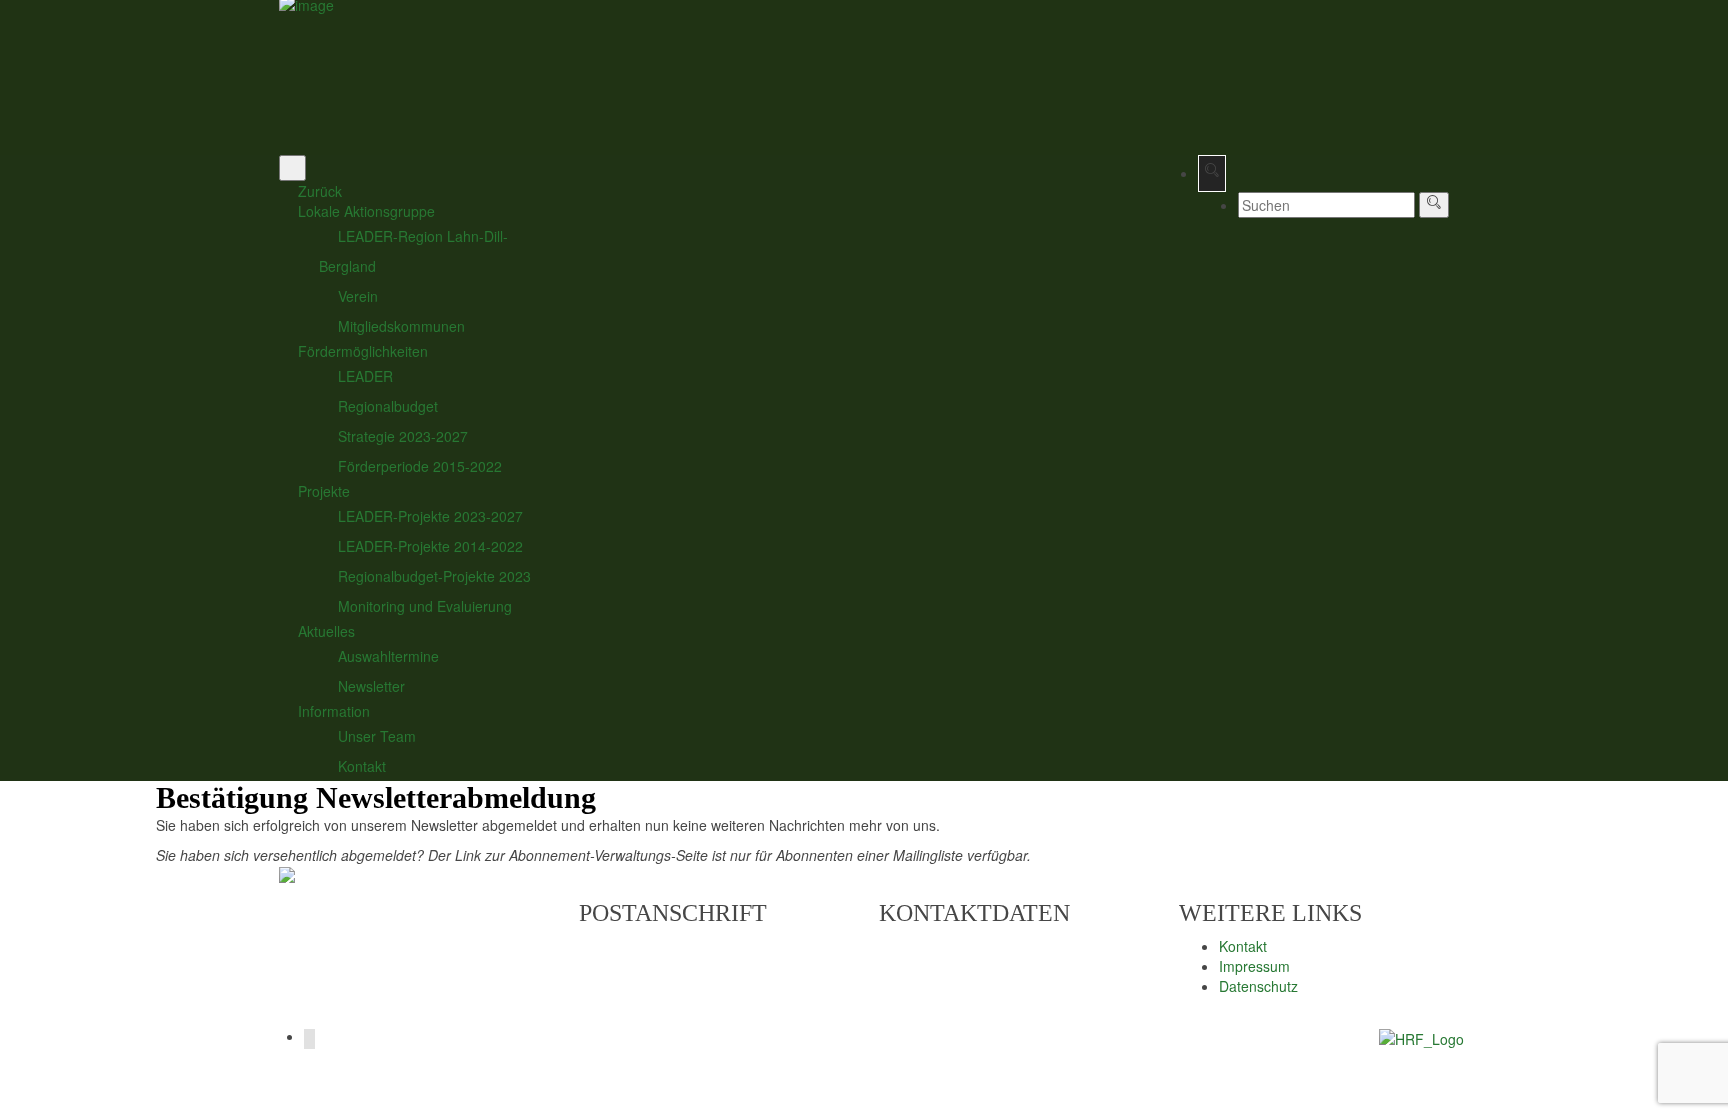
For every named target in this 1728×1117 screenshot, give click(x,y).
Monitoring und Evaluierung (425, 606)
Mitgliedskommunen (401, 326)
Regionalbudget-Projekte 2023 (434, 576)
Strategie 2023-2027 (403, 436)
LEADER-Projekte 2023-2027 (430, 516)
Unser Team (377, 736)
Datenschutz (1258, 986)
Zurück (320, 191)
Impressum (1254, 966)
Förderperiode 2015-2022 (420, 466)
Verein (358, 296)
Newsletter (371, 686)
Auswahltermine (388, 656)
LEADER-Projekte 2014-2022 (430, 546)
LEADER (365, 376)
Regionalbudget (388, 406)
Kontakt (362, 766)
